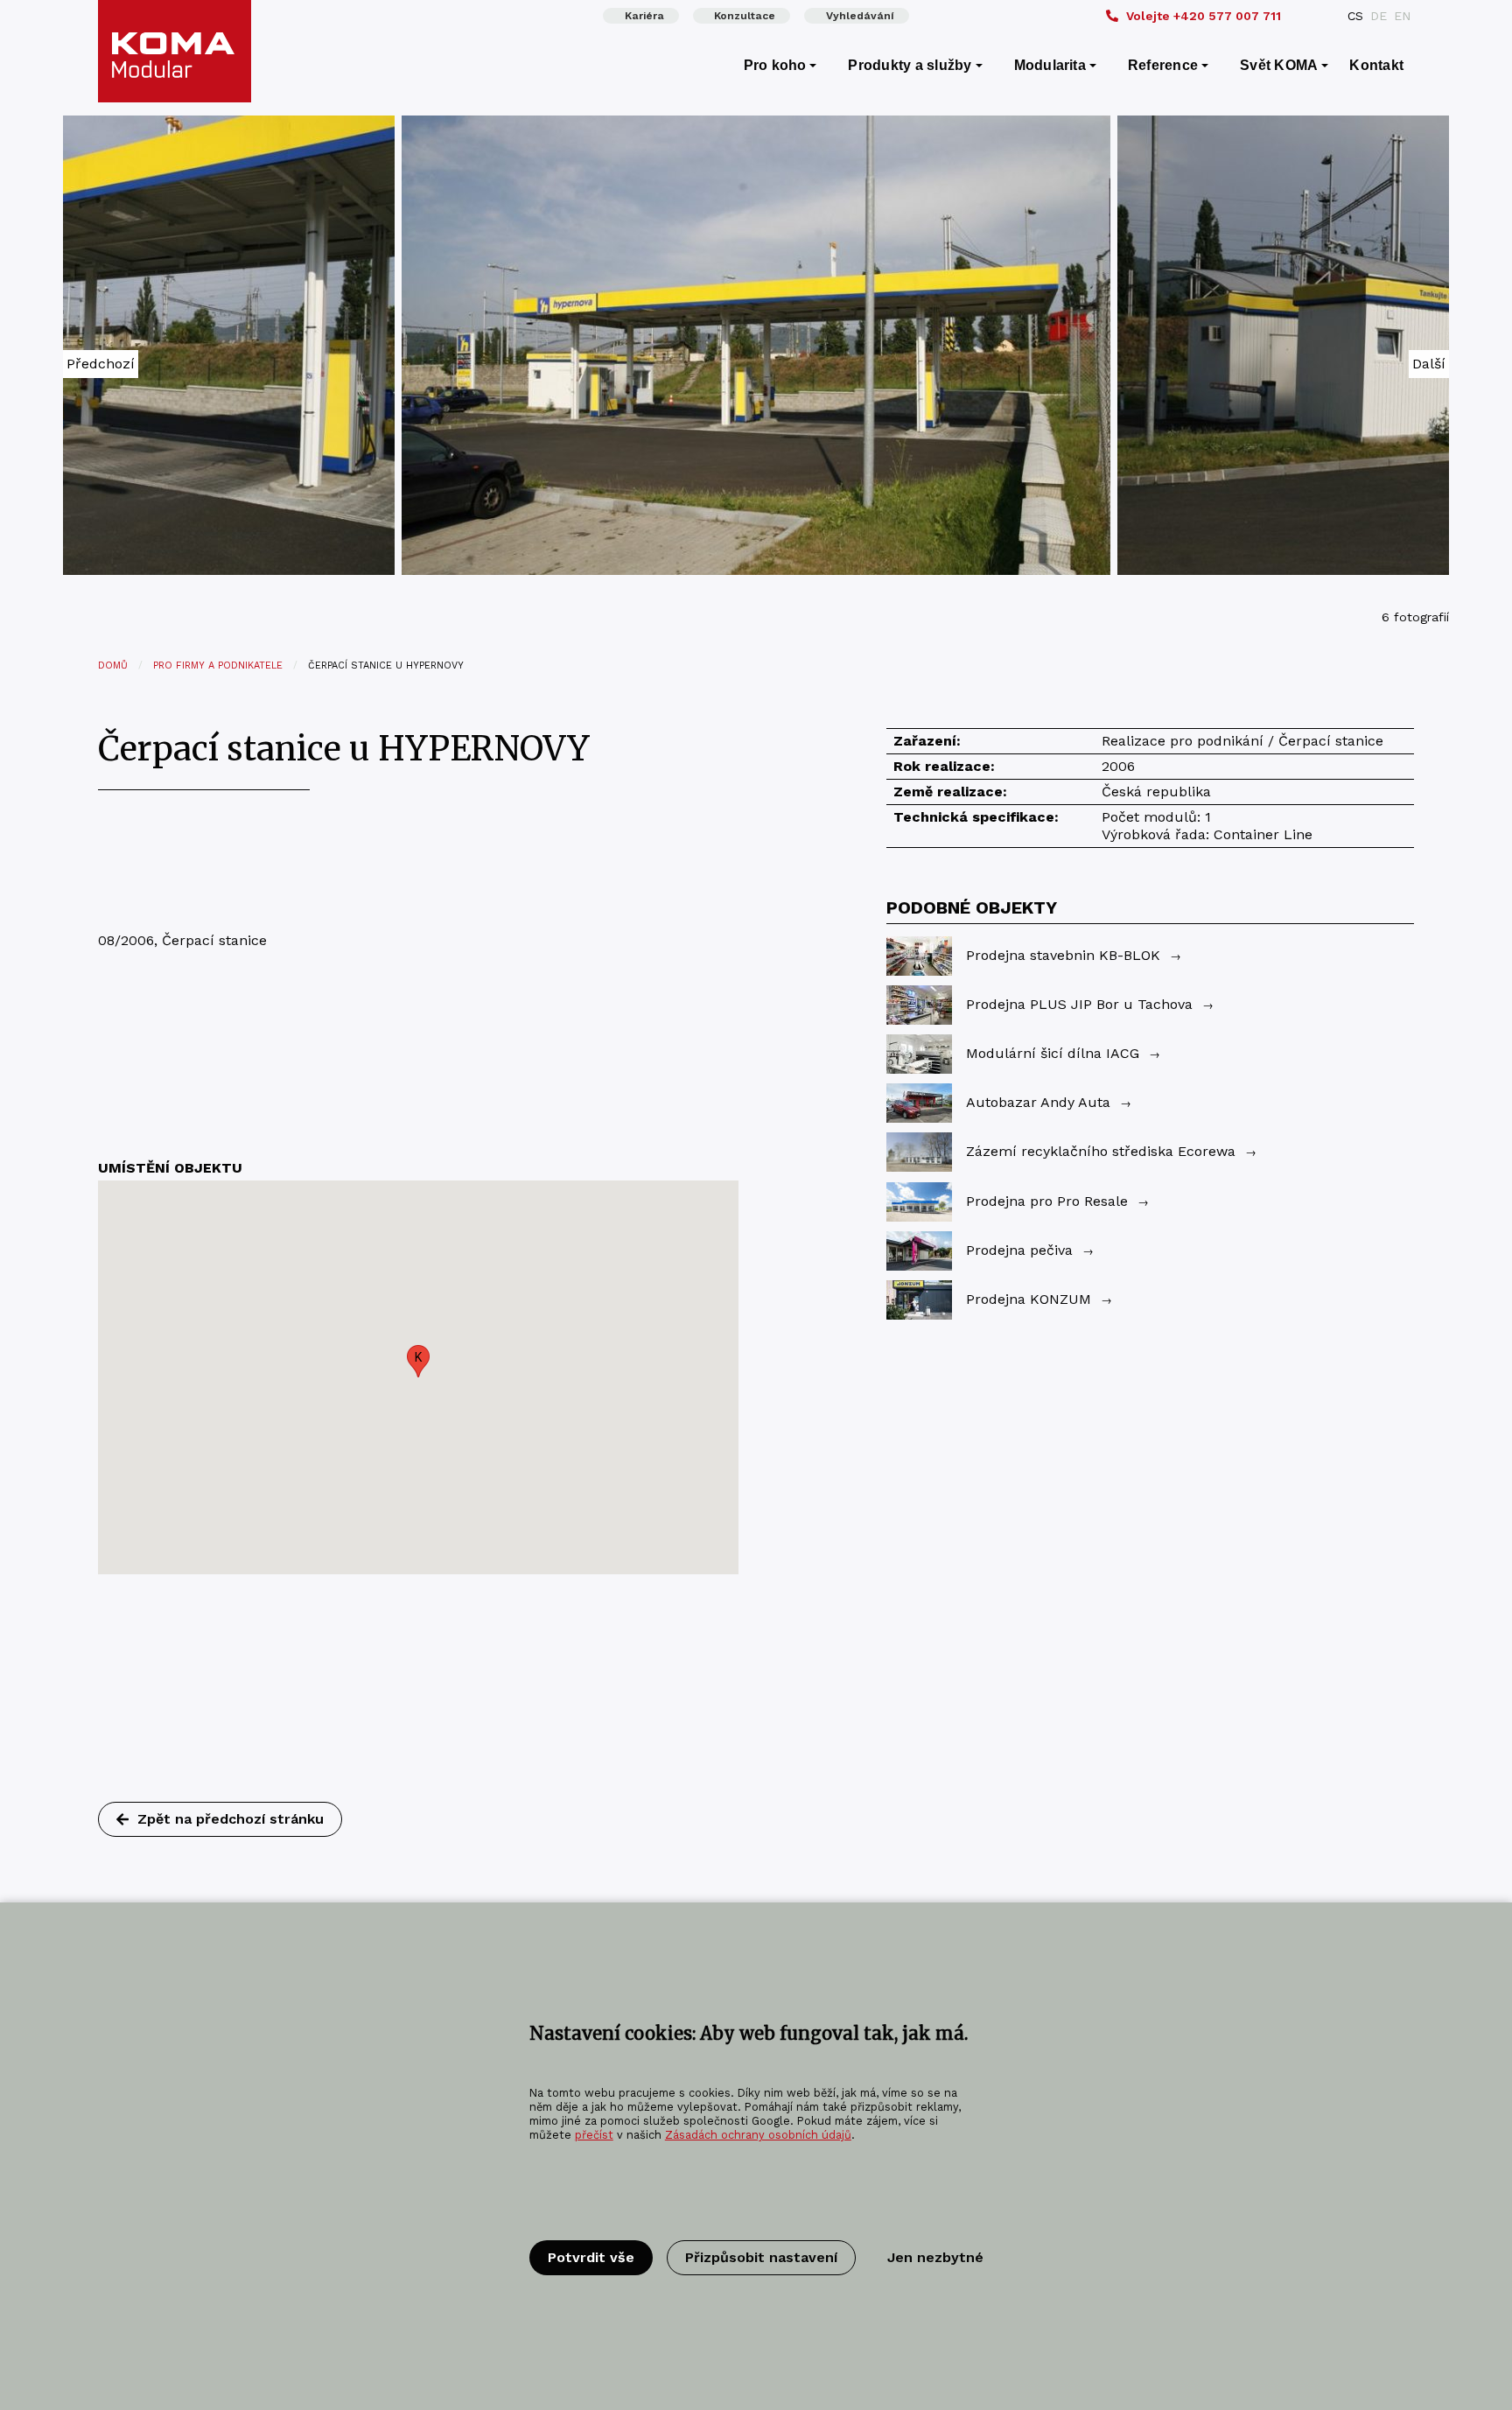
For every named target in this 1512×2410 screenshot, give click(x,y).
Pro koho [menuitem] (775, 65)
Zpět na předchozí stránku (231, 1819)
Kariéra (644, 16)
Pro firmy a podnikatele (218, 666)
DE (1379, 16)
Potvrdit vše (591, 2257)
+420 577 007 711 (1204, 16)
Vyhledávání (860, 16)
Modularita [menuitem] (1050, 65)
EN (1402, 16)
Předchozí (101, 364)
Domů (113, 666)
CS (1355, 16)
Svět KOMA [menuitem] (1279, 65)
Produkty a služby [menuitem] (910, 65)
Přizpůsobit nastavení (761, 2257)
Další (1429, 364)
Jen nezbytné (935, 2257)
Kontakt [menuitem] (1376, 65)
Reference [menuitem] (1163, 65)
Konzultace (745, 16)
